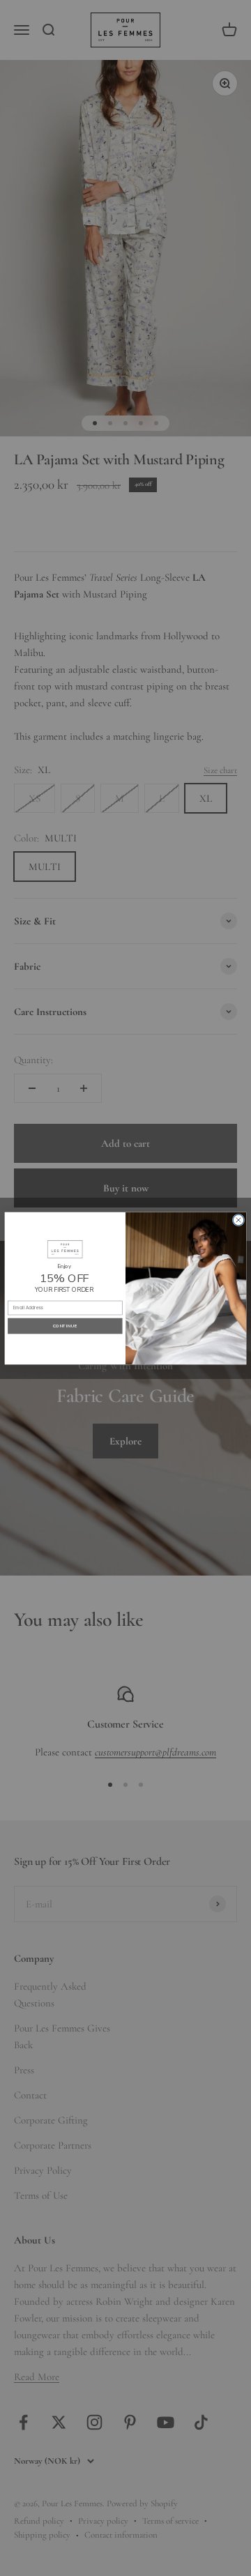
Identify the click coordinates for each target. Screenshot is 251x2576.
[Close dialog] (238, 1220)
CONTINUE (65, 1325)
